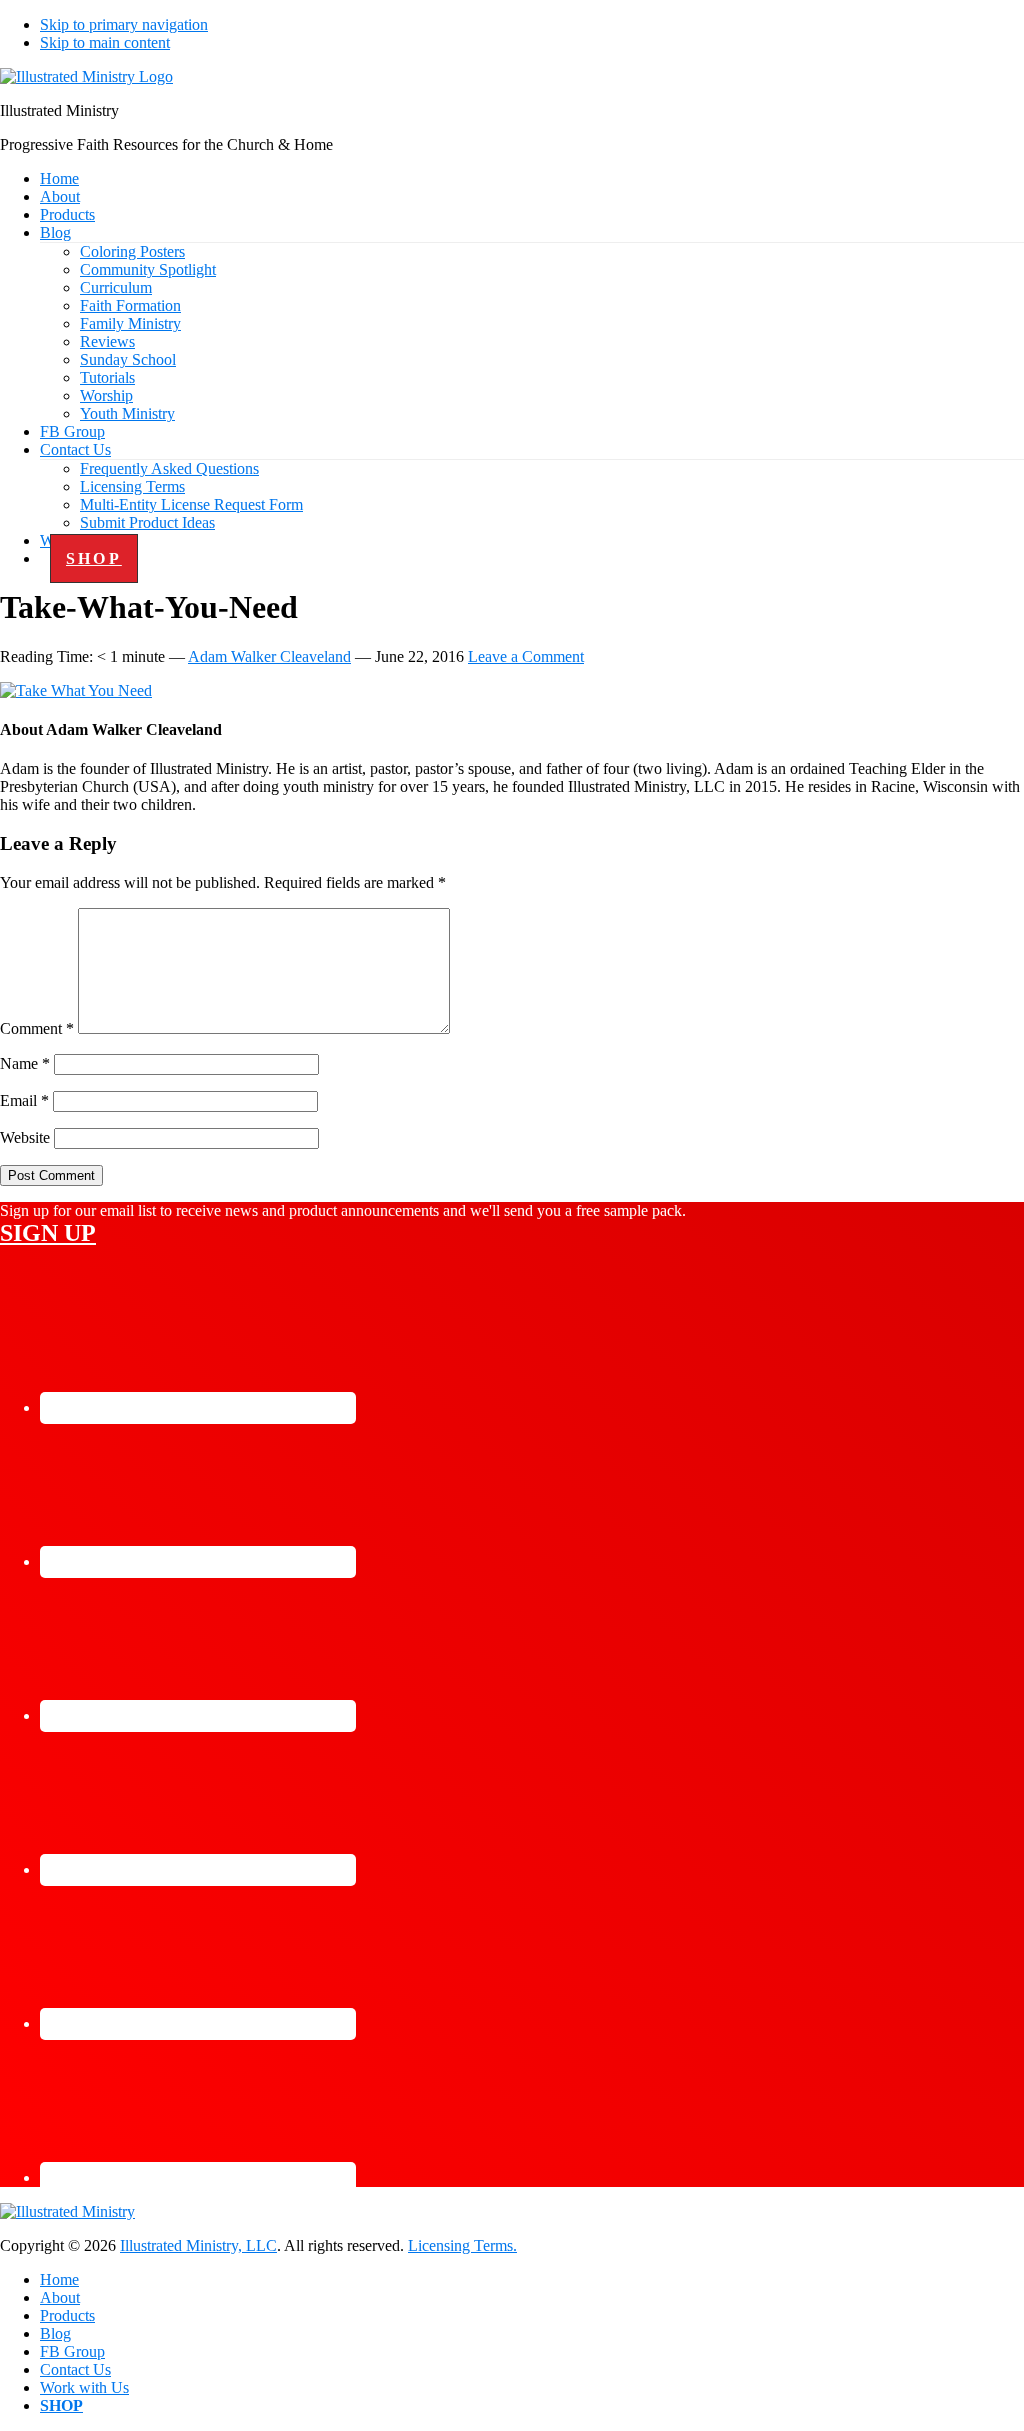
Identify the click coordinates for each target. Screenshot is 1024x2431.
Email (24, 1100)
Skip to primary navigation (124, 24)
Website (25, 1137)
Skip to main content (105, 42)
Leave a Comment (526, 656)
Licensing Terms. (462, 2245)
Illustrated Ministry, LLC (198, 2245)
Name (25, 1063)
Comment (37, 1028)
